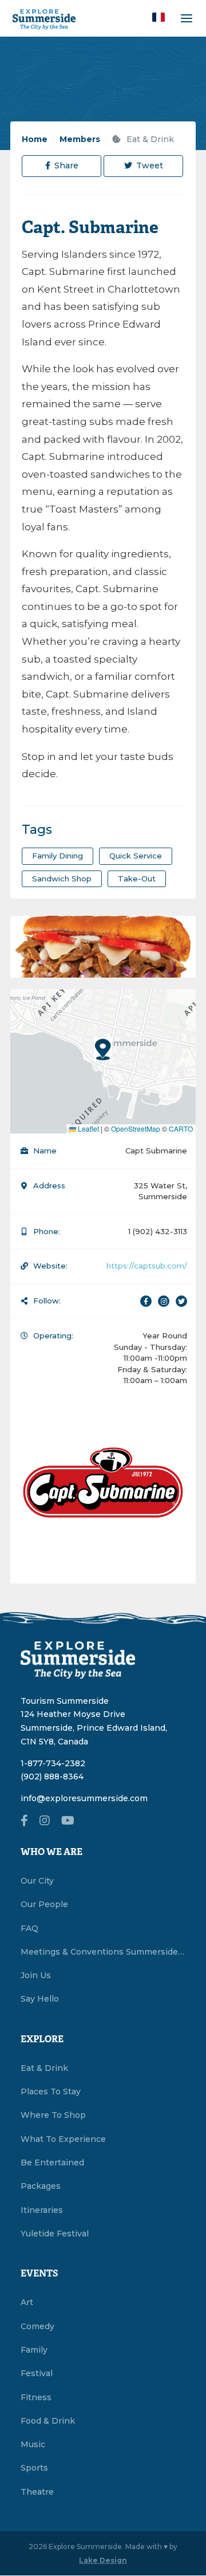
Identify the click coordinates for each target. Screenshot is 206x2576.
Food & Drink (48, 2421)
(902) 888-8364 (52, 1777)
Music (33, 2444)
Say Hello (40, 1999)
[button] (159, 17)
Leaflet (88, 1129)
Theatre (37, 2492)
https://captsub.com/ (147, 1266)
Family (34, 2350)
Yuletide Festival (55, 2234)
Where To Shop (53, 2115)
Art (27, 2302)
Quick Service (136, 856)
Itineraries (42, 2210)
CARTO (181, 1129)
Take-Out (137, 879)
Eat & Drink (149, 139)
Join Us (36, 1975)
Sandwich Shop (62, 879)
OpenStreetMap (136, 1129)
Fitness (36, 2397)
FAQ (29, 1928)
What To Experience (63, 2139)
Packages (41, 2186)
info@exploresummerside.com (84, 1798)
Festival (37, 2373)
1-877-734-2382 (53, 1763)
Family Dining (58, 856)
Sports (34, 2468)
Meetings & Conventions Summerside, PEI (103, 1952)
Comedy (37, 2326)
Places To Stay (51, 2091)
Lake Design (103, 2560)
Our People (44, 1904)
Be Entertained (52, 2163)
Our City (37, 1881)
